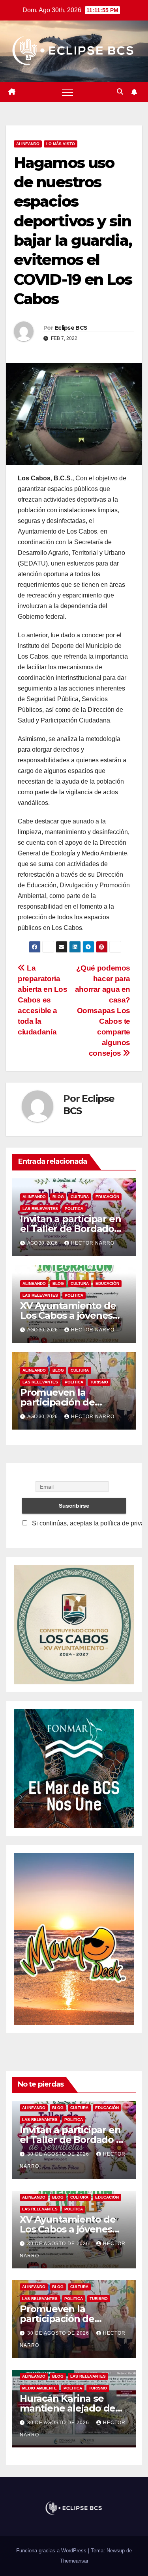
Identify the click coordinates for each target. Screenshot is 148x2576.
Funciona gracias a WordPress (52, 2551)
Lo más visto (61, 144)
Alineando (28, 144)
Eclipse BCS (71, 328)
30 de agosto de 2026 (59, 2154)
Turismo (99, 1382)
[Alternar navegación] (67, 92)
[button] (120, 92)
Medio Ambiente (39, 2388)
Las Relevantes (40, 1209)
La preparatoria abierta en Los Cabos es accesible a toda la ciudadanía (43, 1000)
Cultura (80, 1197)
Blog (58, 1197)
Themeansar (74, 2561)
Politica (74, 1209)
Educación (107, 1197)
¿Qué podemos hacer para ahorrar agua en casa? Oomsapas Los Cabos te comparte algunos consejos (103, 1011)
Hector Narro (93, 1243)
